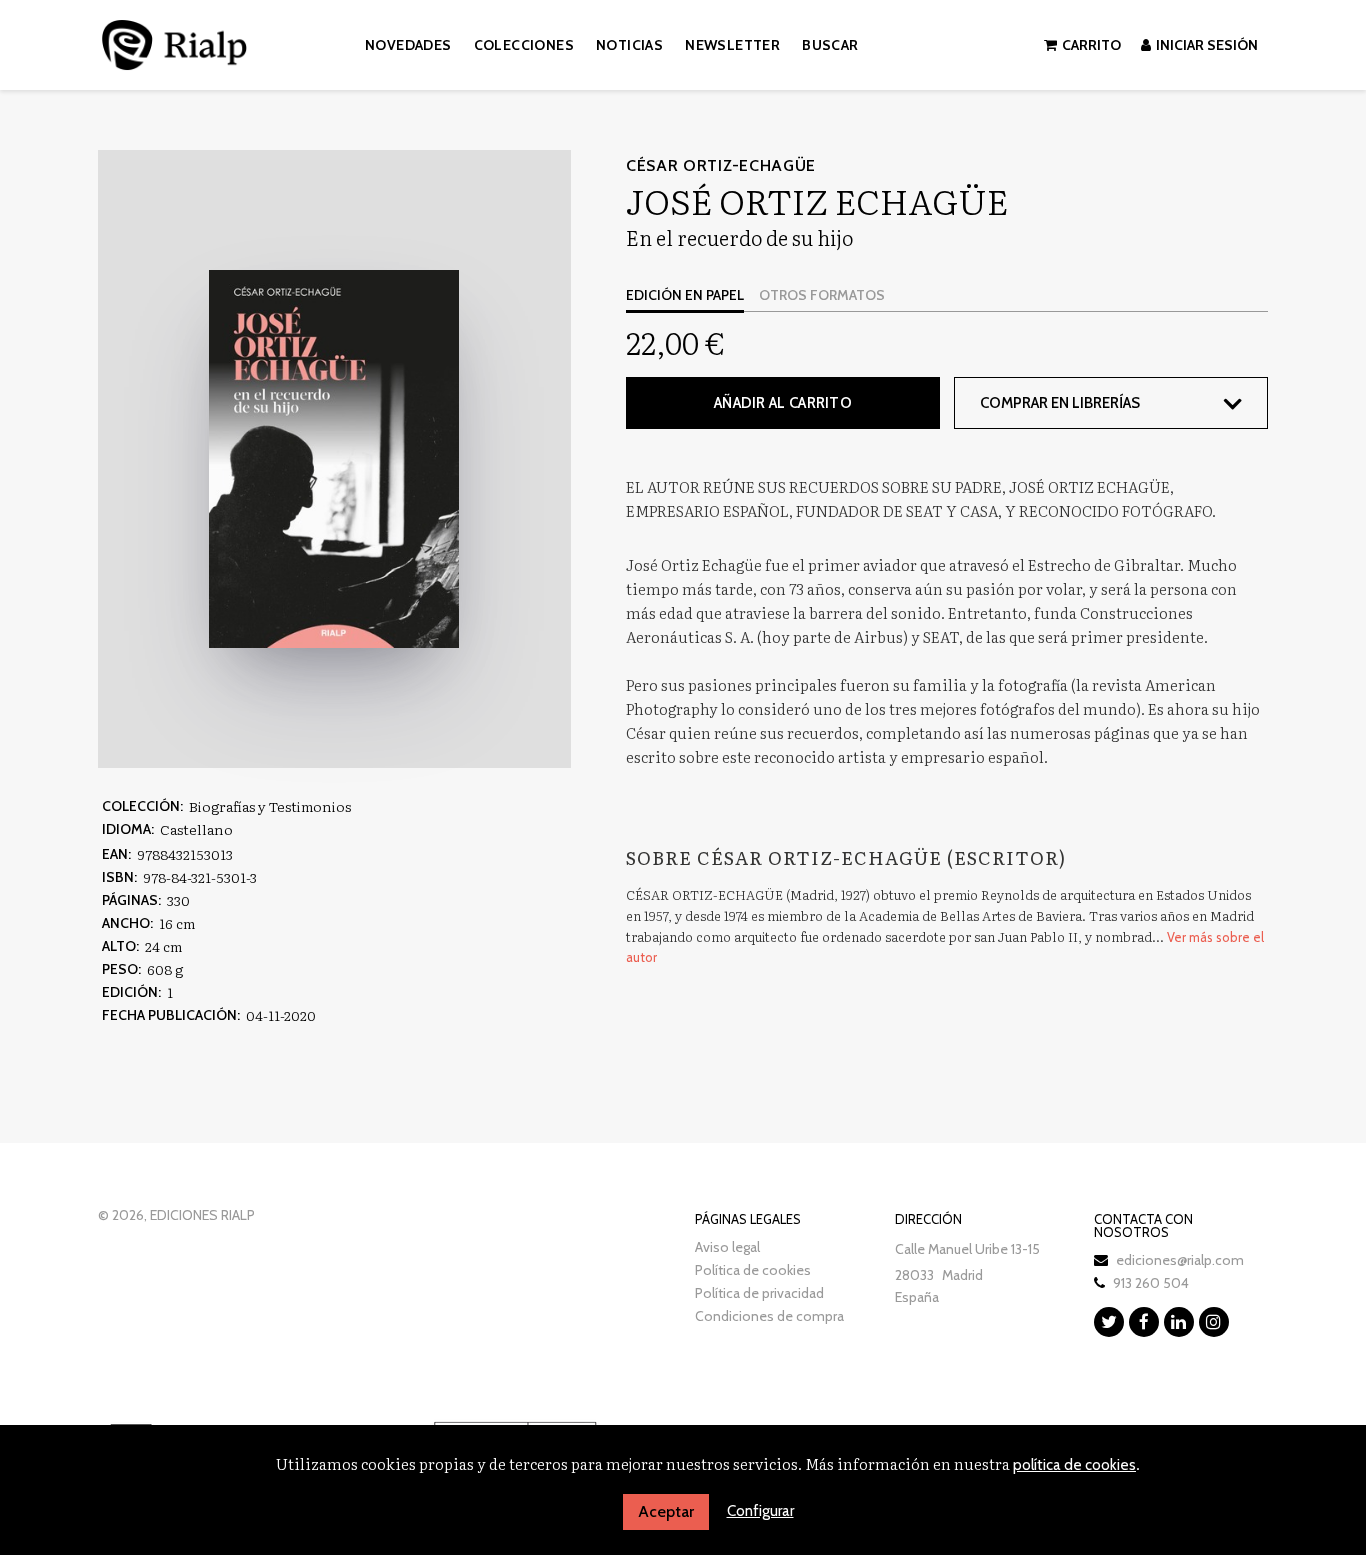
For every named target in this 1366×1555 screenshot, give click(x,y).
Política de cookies (753, 1270)
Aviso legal (727, 1247)
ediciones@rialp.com (1180, 1260)
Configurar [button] (760, 1511)
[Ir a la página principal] (174, 41)
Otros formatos (822, 295)
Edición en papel (685, 295)
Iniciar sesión (1207, 45)
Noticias (629, 45)
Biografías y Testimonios (270, 806)
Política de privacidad (759, 1293)
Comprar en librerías (1060, 403)
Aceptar (666, 1511)
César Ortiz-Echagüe (721, 165)
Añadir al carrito (783, 403)
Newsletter (732, 45)
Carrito (1091, 45)
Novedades (408, 45)
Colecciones (524, 45)
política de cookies (1074, 1465)
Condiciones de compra (769, 1316)
